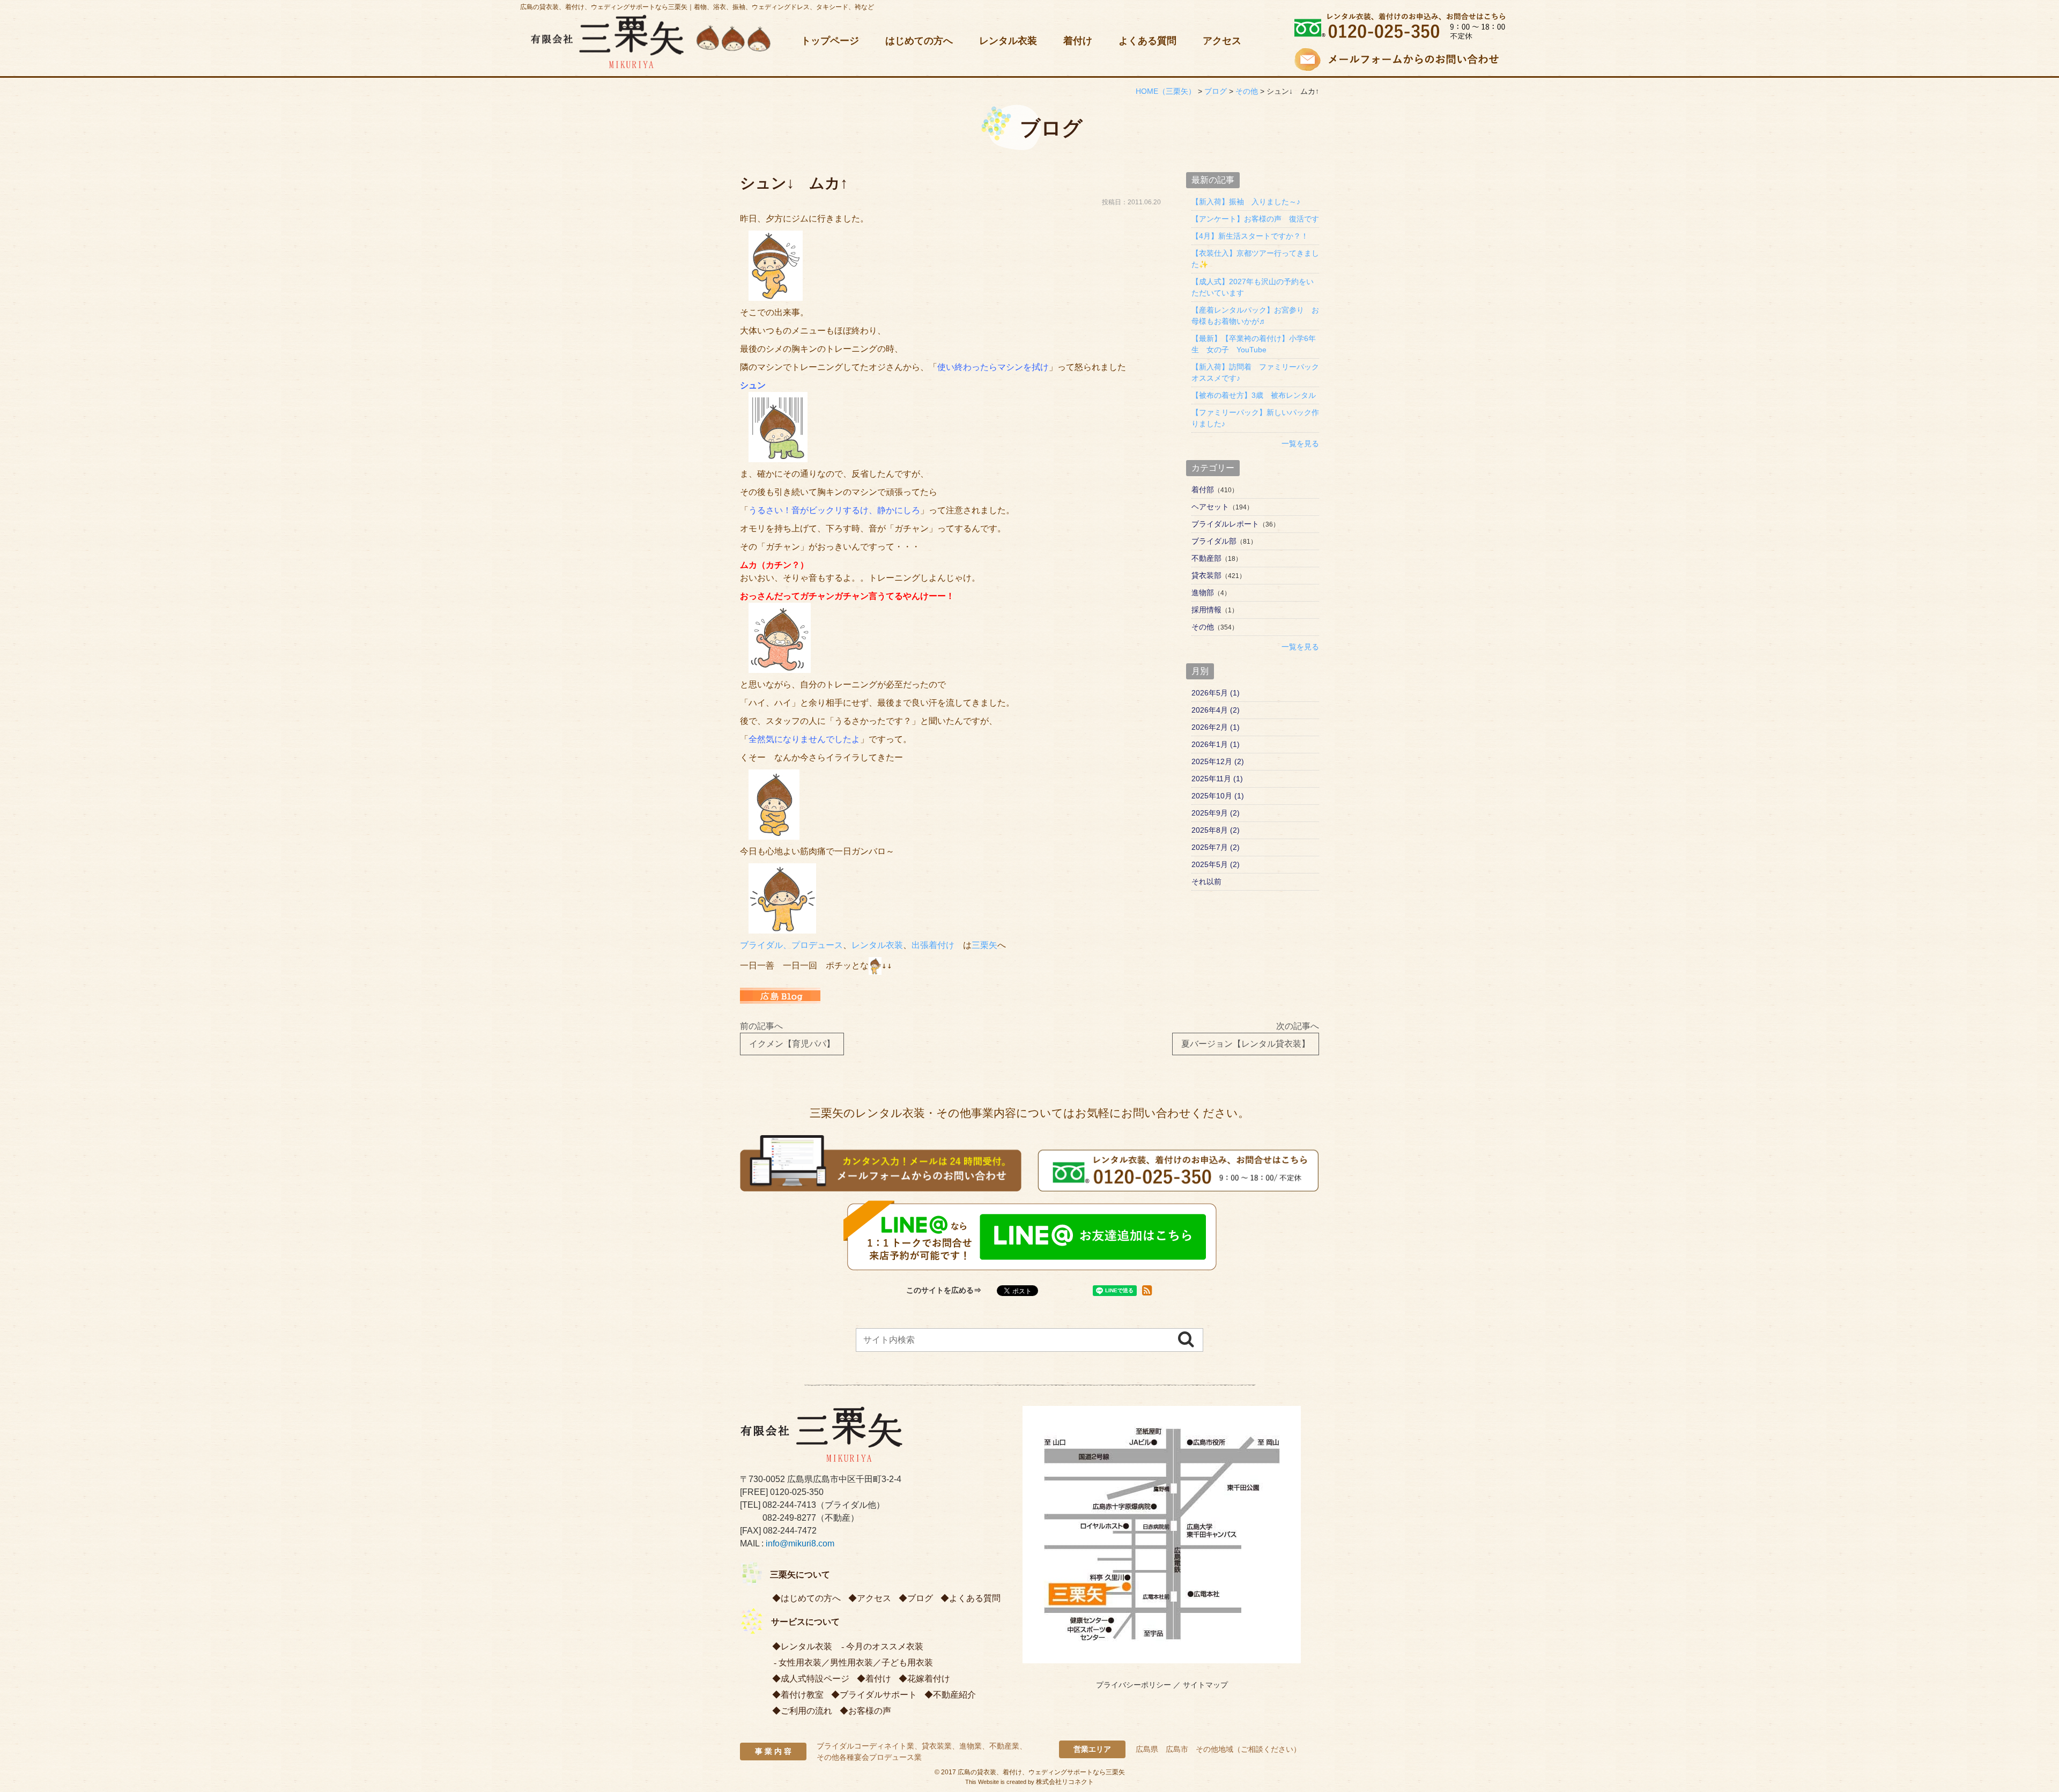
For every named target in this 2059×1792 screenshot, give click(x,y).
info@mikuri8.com (800, 1543)
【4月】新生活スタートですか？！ (1250, 236)
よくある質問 (1147, 41)
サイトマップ (1205, 1685)
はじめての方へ (919, 41)
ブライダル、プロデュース (791, 945)
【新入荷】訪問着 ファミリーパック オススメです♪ (1255, 372)
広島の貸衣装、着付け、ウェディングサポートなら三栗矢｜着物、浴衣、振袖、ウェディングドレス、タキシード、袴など (697, 7)
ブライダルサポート (878, 1695)
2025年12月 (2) (1218, 761)
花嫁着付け (929, 1679)
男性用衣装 (851, 1663)
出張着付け (933, 945)
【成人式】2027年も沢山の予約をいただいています (1253, 287)
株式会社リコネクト (1065, 1782)
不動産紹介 (954, 1695)
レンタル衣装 (1008, 41)
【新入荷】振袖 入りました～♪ (1246, 202)
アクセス (1222, 41)
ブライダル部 (1214, 541)
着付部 (1203, 490)
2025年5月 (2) (1216, 864)
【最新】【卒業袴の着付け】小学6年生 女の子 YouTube (1254, 344)
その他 (1203, 627)
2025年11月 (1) (1217, 779)
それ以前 (1206, 882)
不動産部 (1206, 558)
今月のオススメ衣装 (885, 1646)
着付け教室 (802, 1695)
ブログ (920, 1598)
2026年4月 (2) (1216, 710)
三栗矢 (984, 945)
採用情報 (1206, 610)
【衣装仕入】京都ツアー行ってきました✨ (1255, 259)
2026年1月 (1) (1216, 744)
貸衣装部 (1206, 575)
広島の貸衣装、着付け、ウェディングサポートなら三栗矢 (1041, 1772)
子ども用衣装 (907, 1663)
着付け (1078, 41)
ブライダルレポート (1225, 524)
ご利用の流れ (806, 1711)
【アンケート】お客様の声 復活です (1255, 219)
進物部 (1203, 593)
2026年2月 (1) (1216, 727)
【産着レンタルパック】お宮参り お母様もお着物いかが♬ (1255, 316)
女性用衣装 (800, 1663)
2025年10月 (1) (1218, 796)
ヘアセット (1210, 507)
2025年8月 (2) (1216, 830)
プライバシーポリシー (1134, 1685)
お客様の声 (870, 1711)
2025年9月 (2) (1216, 813)
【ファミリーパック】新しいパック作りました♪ (1255, 418)
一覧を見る (1300, 443)
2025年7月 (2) (1216, 847)
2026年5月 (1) (1216, 693)
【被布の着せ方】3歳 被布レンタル (1254, 395)
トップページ (830, 41)
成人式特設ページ (815, 1679)
